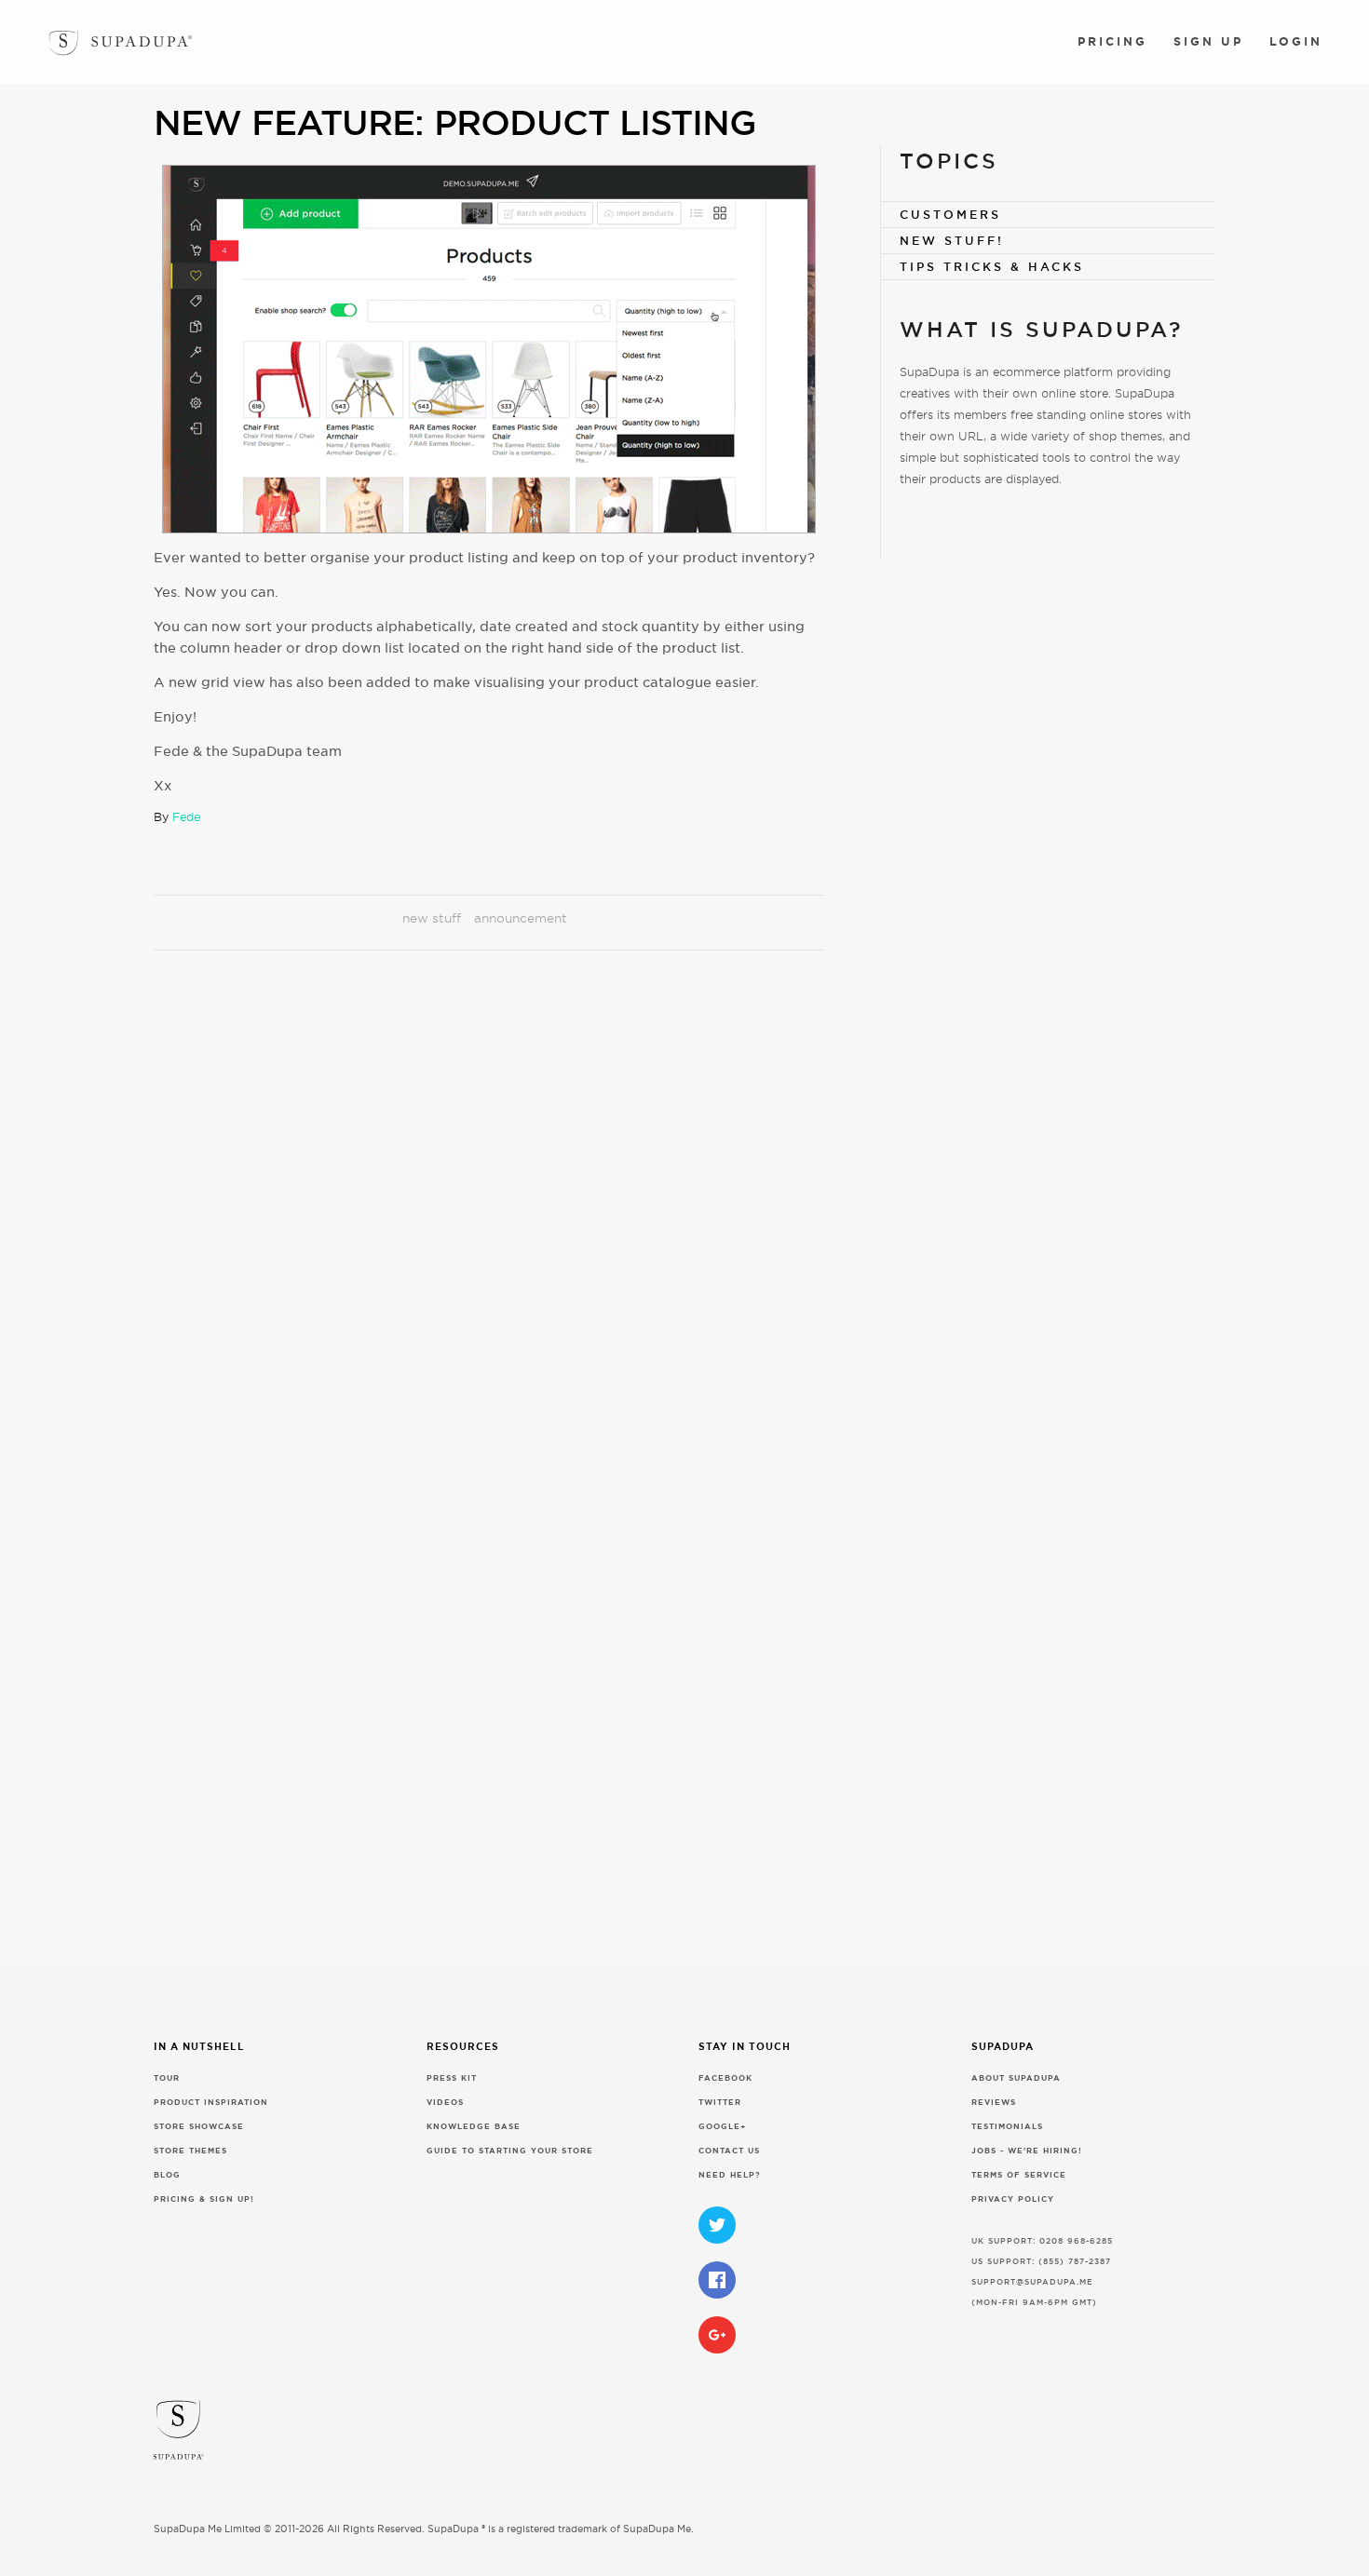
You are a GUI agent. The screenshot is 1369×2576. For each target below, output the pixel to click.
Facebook (725, 2078)
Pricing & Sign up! (204, 2199)
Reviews (994, 2103)
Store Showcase (199, 2127)
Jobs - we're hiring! (1027, 2151)
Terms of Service (1019, 2175)
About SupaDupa (1016, 2078)
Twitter (720, 2103)
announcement (521, 918)
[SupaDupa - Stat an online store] (691, 2436)
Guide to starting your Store (510, 2151)
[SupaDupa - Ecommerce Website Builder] (63, 39)
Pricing (1112, 41)
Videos (445, 2103)
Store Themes (190, 2151)
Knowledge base (474, 2127)
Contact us (729, 2151)
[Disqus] (489, 1225)
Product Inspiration (211, 2103)
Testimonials (1007, 2127)
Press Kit (452, 2078)
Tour (167, 2078)
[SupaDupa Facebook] (717, 2280)
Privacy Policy (1013, 2199)
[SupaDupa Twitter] (717, 2225)
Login (1296, 41)
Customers (950, 215)
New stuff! (952, 241)
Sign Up (1208, 41)
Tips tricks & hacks (992, 267)
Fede (186, 817)
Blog (167, 2175)
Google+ (722, 2127)
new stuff (432, 918)
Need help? (730, 2175)
